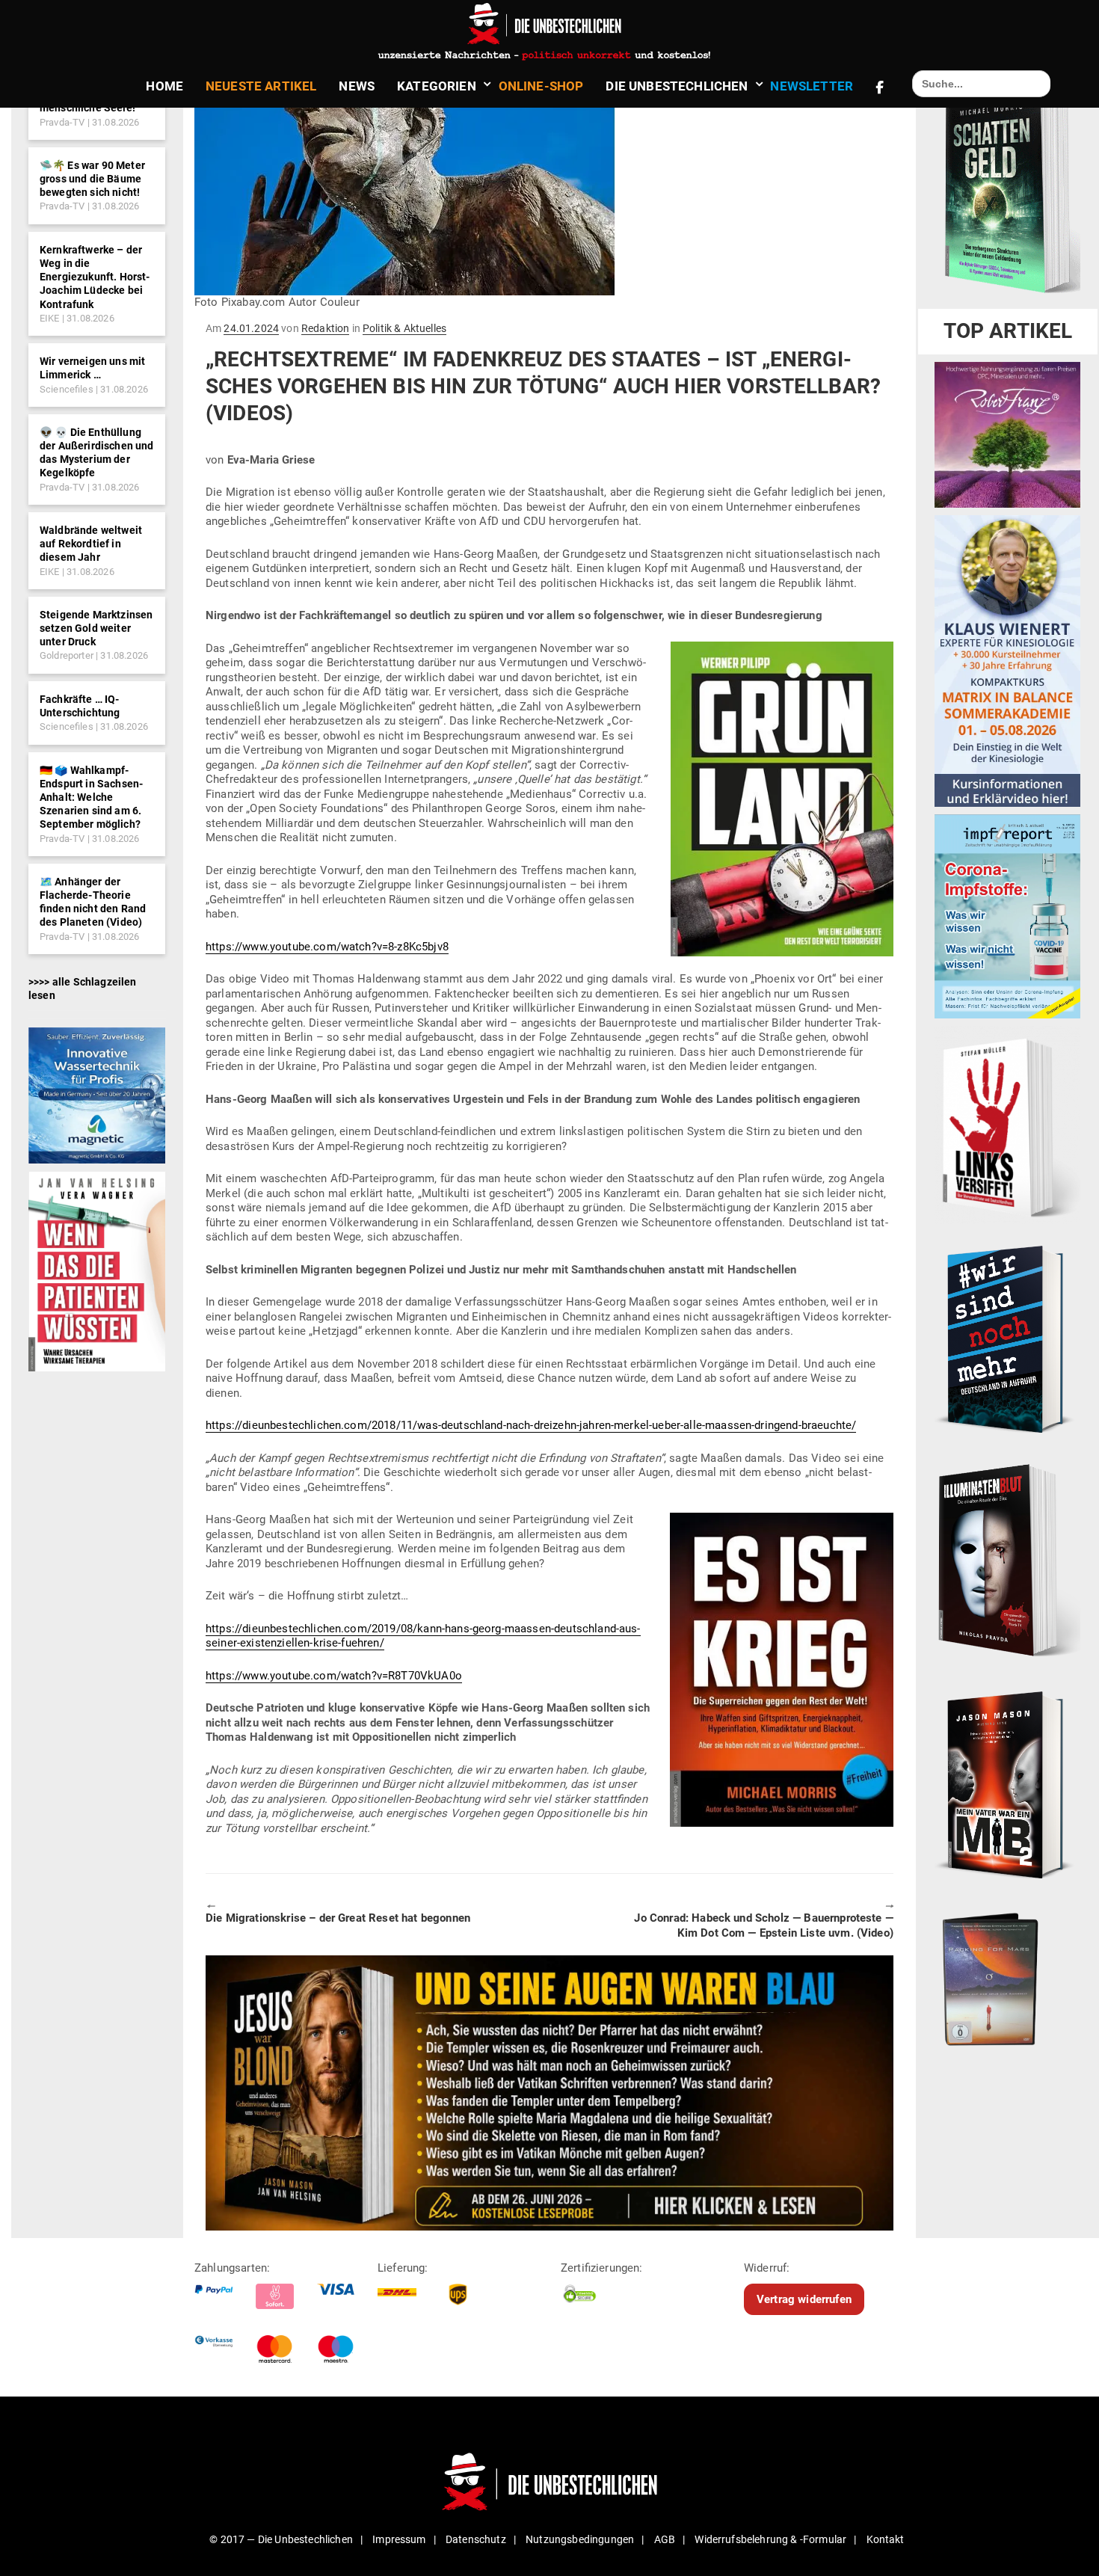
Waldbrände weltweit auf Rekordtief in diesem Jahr (91, 544)
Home (164, 86)
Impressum (399, 2539)
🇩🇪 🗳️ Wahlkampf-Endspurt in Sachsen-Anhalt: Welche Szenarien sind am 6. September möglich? (91, 797)
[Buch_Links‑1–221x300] (1007, 1125)
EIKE (50, 318)
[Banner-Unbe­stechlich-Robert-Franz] (1007, 434)
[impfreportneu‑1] (1007, 916)
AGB (665, 2539)
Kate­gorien (437, 86)
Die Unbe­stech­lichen (677, 86)
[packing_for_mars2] (1007, 1976)
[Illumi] (1007, 1561)
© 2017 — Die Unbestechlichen (281, 2539)
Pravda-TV (62, 122)
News (357, 86)
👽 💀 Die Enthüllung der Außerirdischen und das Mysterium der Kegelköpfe (97, 453)
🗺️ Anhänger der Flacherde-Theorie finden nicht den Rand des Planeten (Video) (93, 902)
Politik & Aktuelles (404, 328)
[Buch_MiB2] (1007, 1784)
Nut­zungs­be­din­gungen (580, 2539)
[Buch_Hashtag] (1007, 1338)
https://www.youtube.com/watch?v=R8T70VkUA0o (334, 1676)
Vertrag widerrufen (804, 2299)
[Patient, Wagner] (97, 1270)
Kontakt (886, 2539)
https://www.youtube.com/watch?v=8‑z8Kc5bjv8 (327, 947)
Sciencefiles (67, 389)
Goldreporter (67, 655)
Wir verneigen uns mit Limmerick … (92, 368)
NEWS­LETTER (812, 86)
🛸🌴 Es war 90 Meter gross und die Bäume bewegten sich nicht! (92, 179)
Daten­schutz (476, 2539)
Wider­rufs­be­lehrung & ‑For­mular (770, 2539)
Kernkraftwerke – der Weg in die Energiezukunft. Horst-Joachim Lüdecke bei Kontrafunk (95, 277)
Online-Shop (541, 86)
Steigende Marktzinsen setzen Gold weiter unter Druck (96, 628)
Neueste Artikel (261, 86)
